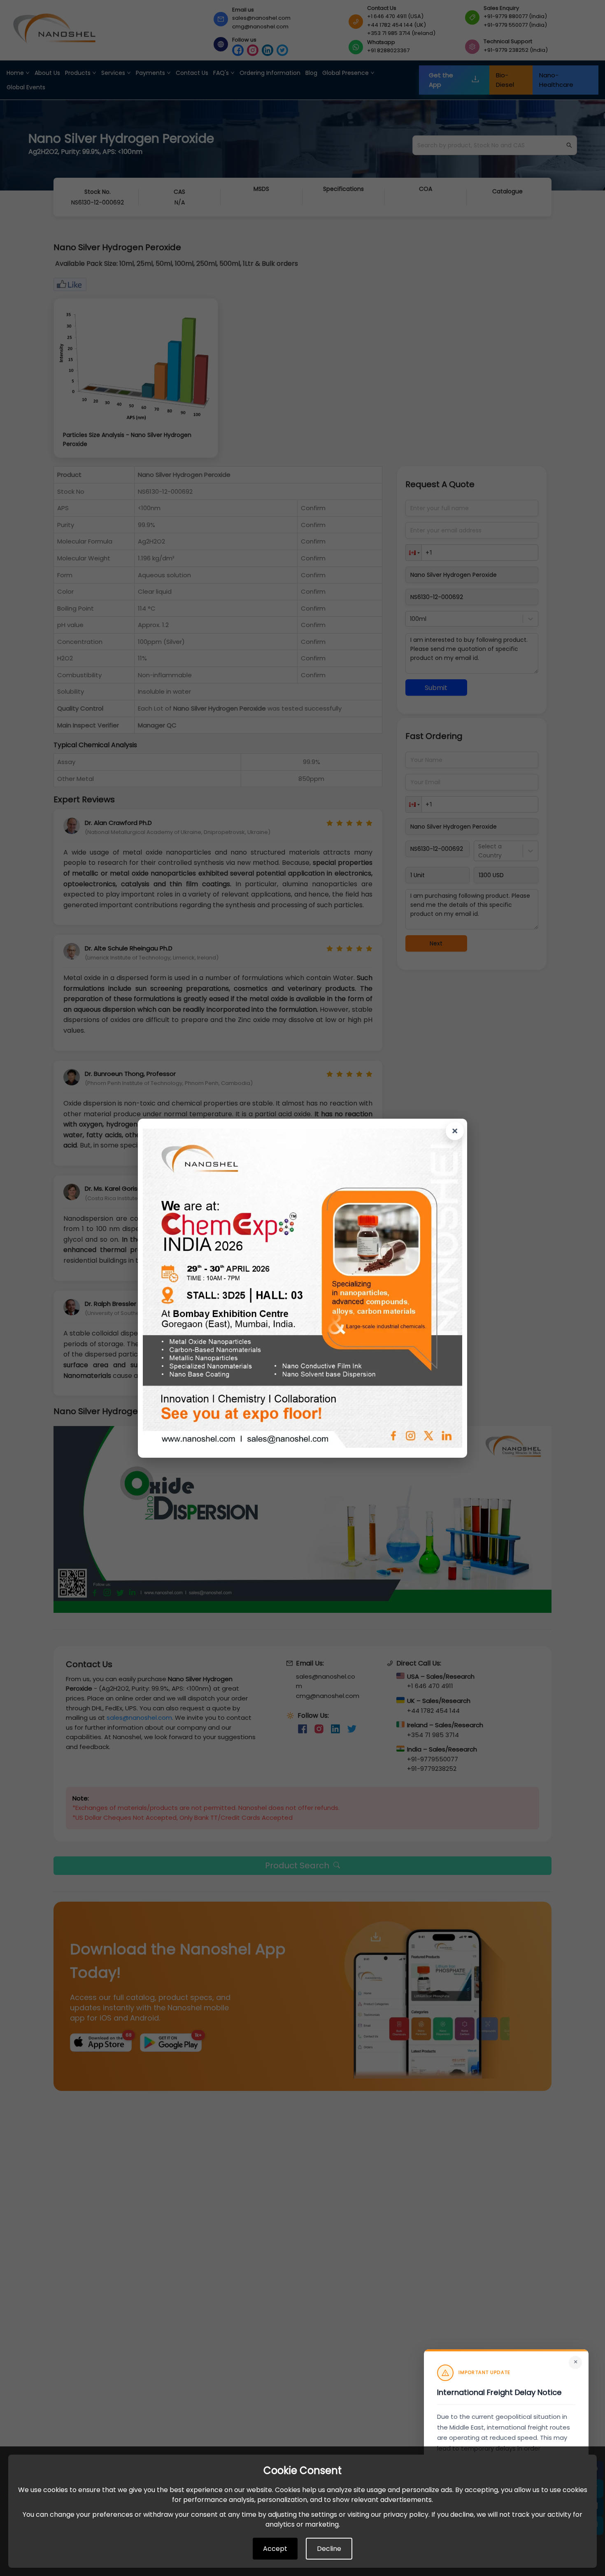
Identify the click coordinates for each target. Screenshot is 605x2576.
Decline (329, 2549)
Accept (275, 2549)
